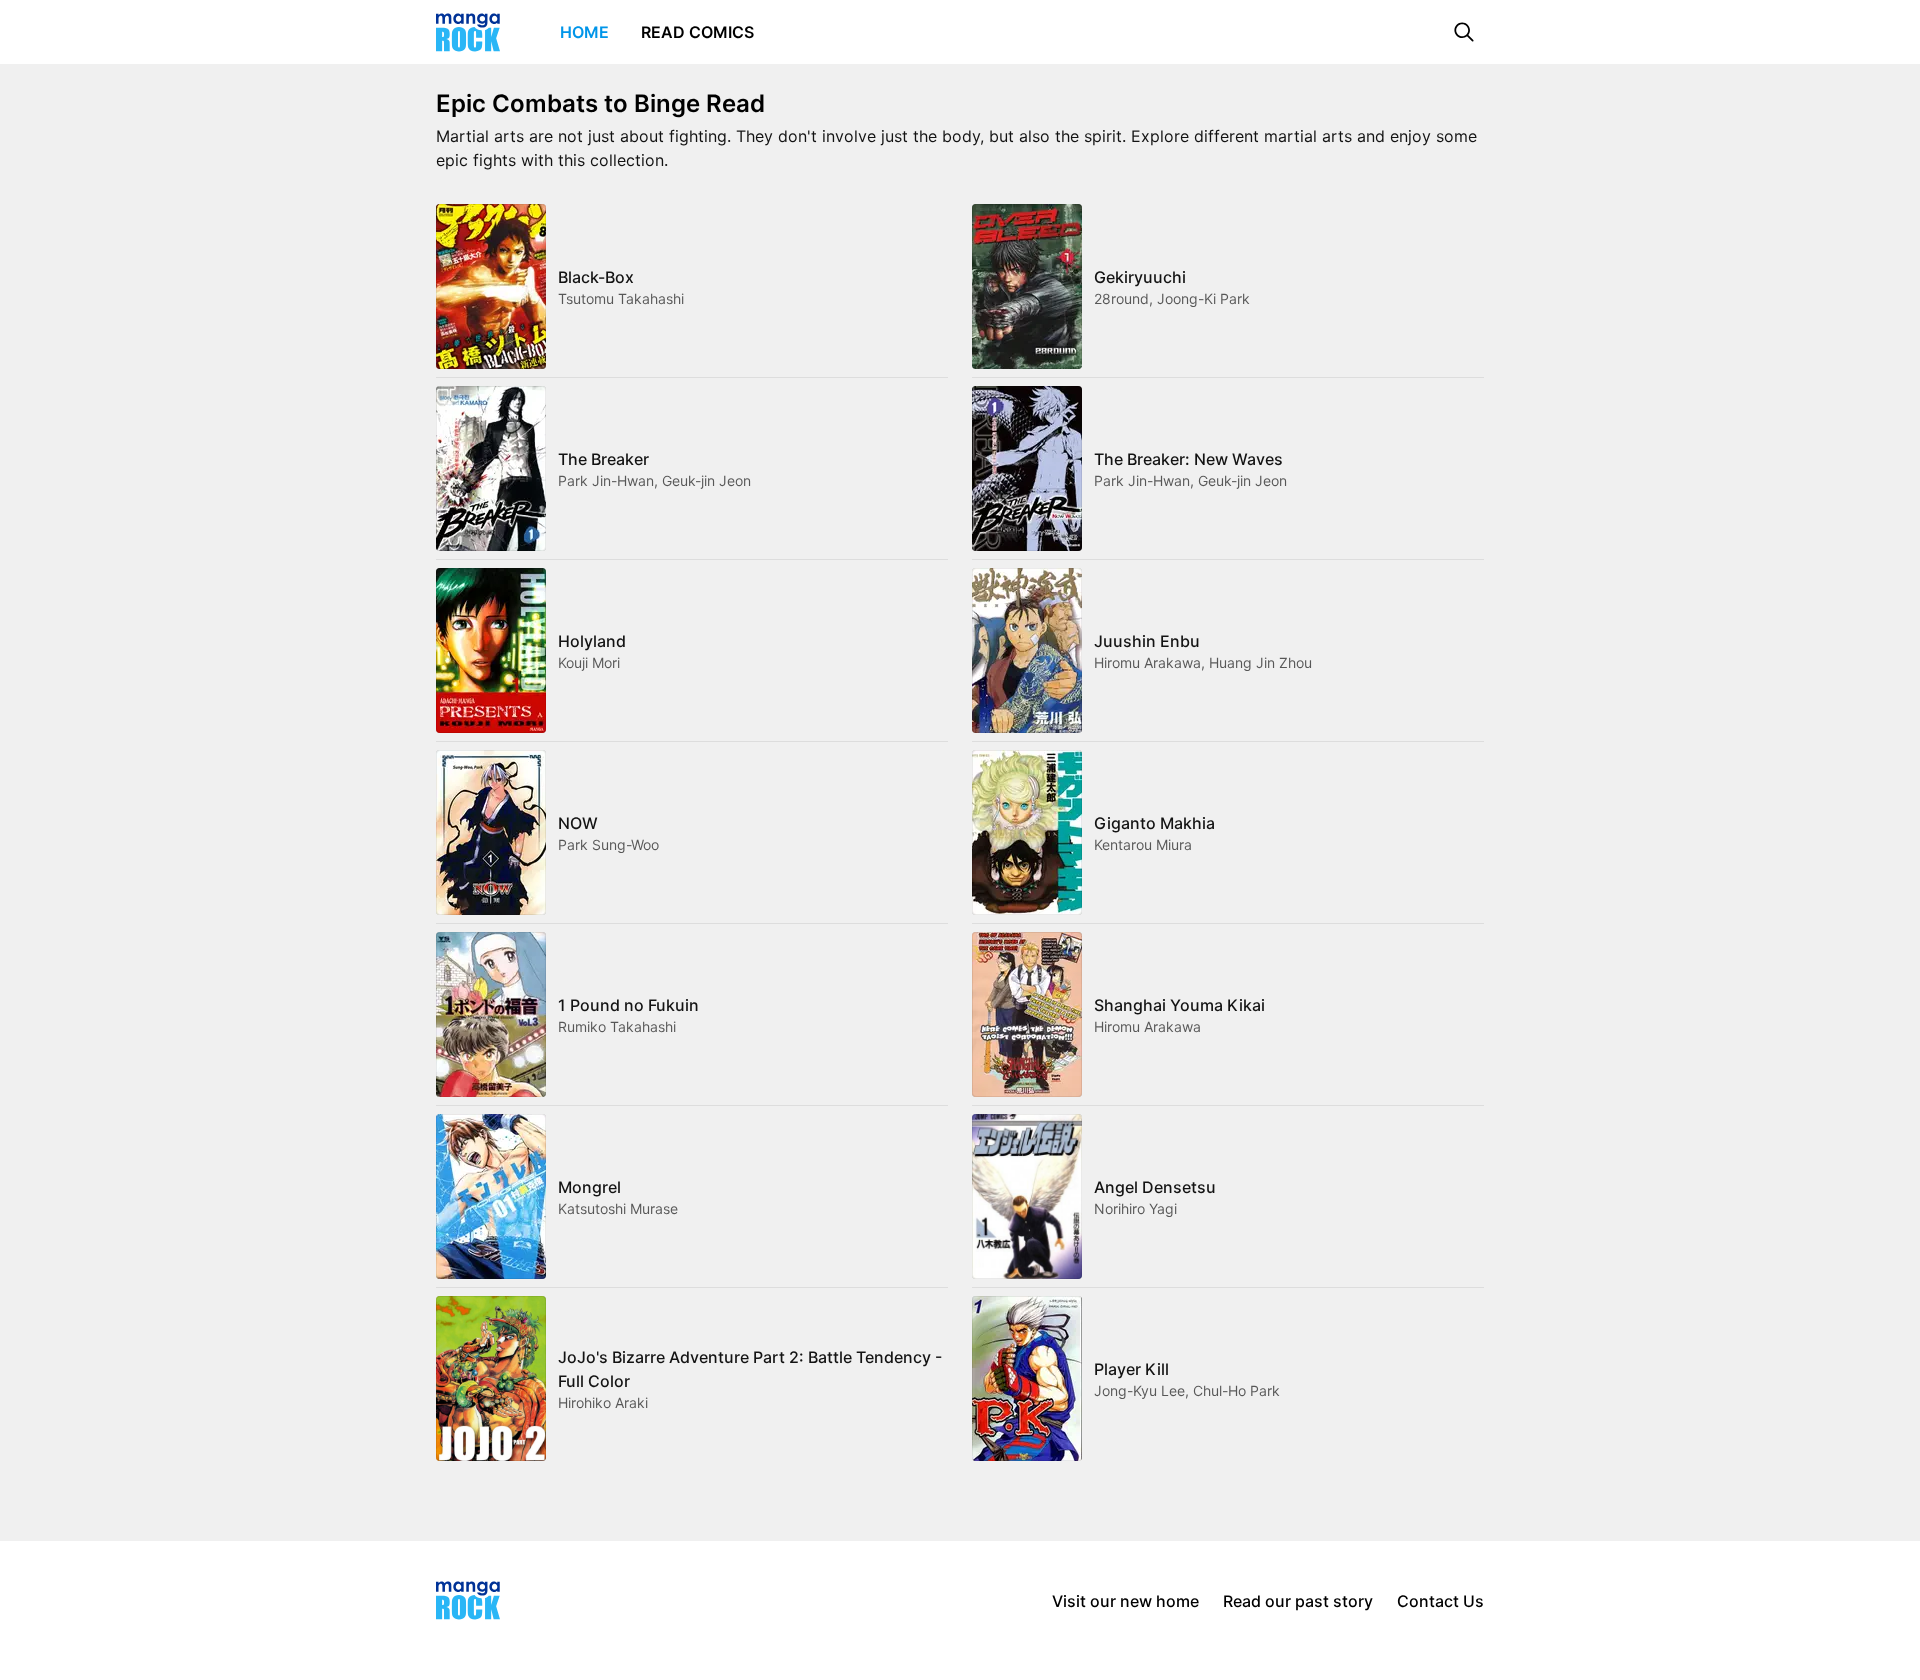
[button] (1464, 32)
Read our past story (1298, 1601)
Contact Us (1440, 1601)
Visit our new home (1125, 1601)
